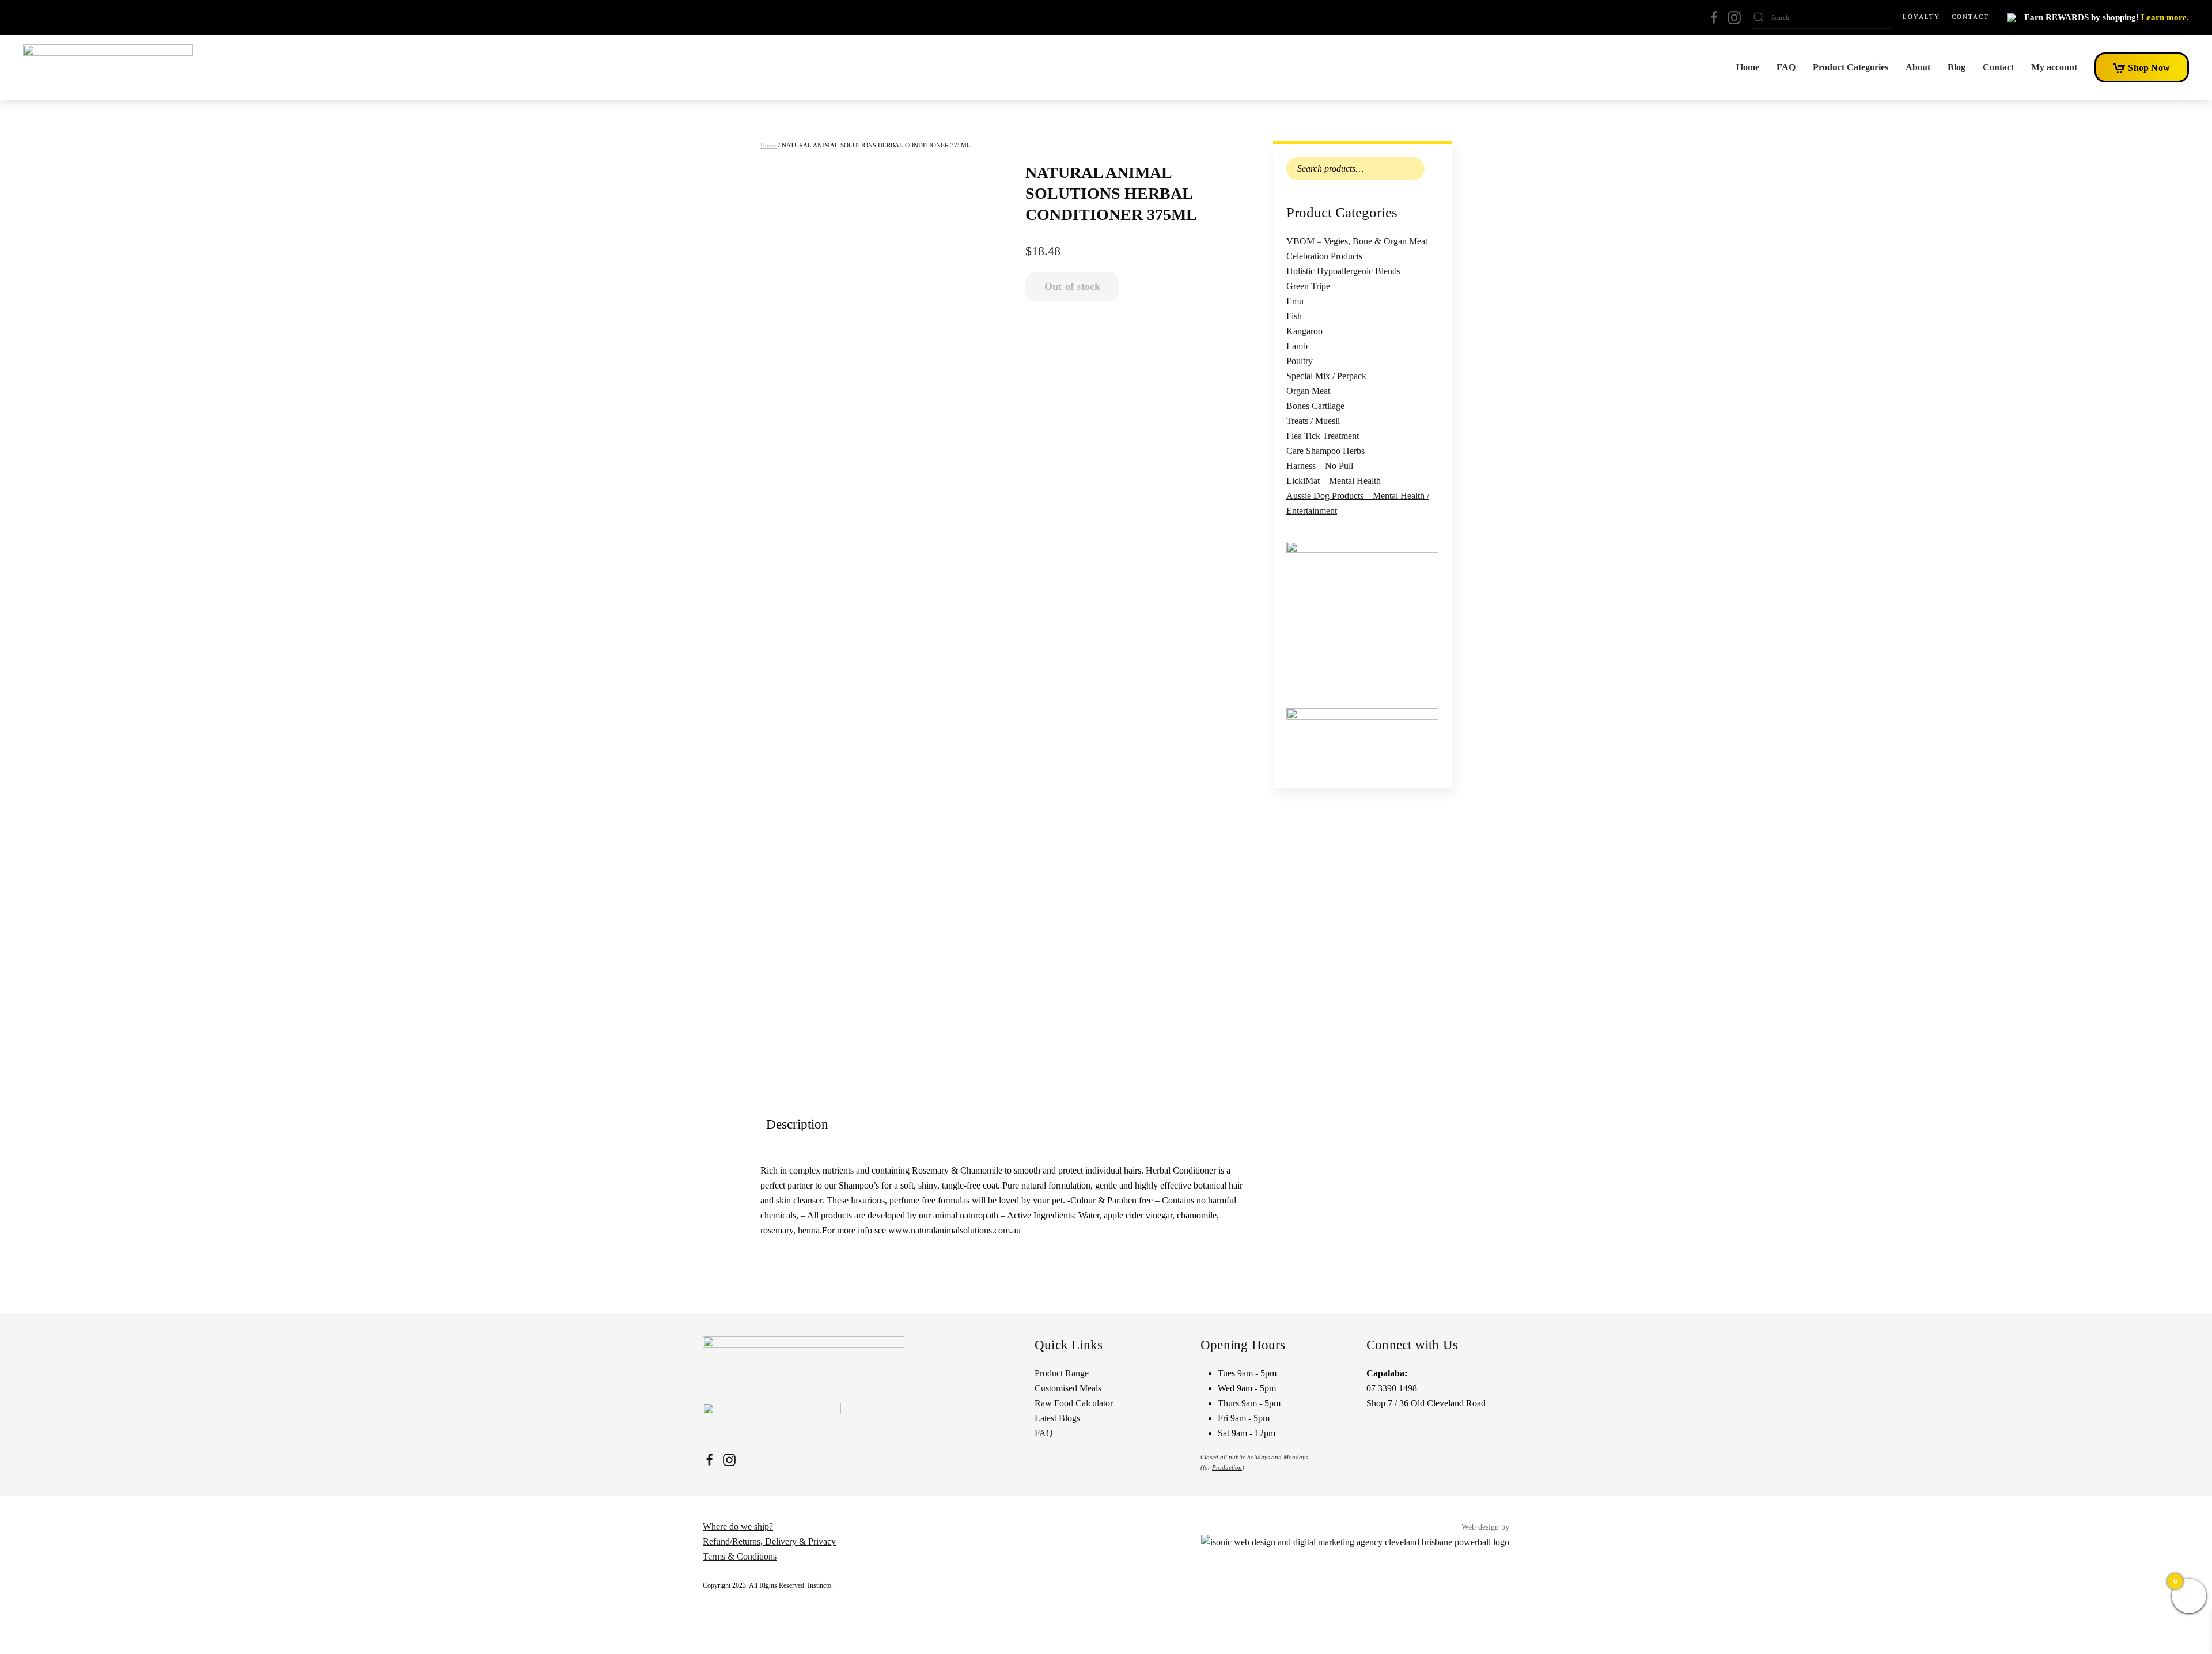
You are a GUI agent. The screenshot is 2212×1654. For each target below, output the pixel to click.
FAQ (1786, 67)
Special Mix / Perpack (1326, 376)
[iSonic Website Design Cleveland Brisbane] (1355, 1541)
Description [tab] (797, 1124)
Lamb (1297, 346)
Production (1227, 1467)
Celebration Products (1324, 256)
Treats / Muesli (1313, 421)
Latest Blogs (1057, 1418)
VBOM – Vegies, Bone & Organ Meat (1357, 241)
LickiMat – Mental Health (1334, 481)
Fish (1294, 316)
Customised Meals (1068, 1388)
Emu (1295, 301)
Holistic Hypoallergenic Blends (1343, 271)
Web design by (1485, 1527)
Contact (1970, 17)
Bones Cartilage (1315, 406)
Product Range (1062, 1373)
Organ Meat (1308, 391)
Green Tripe (1308, 286)
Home (1748, 67)
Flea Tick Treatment (1323, 436)
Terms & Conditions (740, 1556)
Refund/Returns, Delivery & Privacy (769, 1541)
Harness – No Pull (1320, 466)
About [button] (1918, 67)
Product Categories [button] (1851, 67)
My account (2054, 67)
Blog (1957, 67)
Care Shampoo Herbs (1325, 451)
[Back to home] (108, 67)
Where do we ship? (738, 1526)
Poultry (1300, 361)
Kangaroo (1304, 331)
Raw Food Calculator (1074, 1403)
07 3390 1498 (1392, 1388)
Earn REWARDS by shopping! (2105, 17)
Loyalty (1921, 17)
